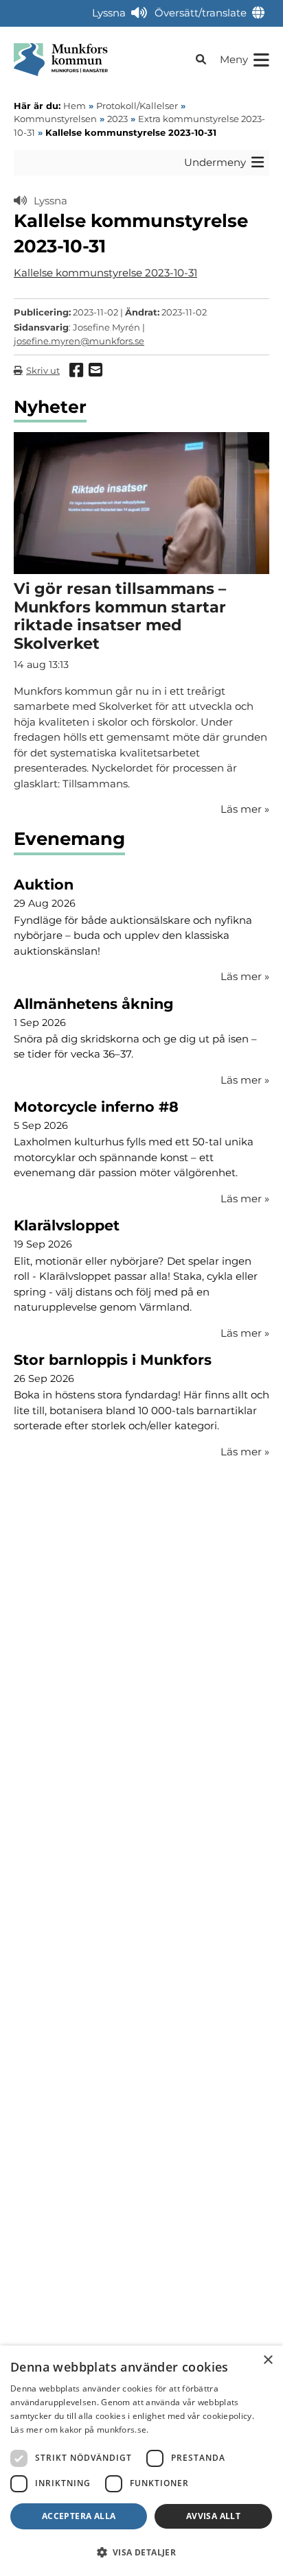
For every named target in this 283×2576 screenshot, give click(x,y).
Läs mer (245, 976)
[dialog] (141, 2461)
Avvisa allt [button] (213, 2516)
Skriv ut (43, 370)
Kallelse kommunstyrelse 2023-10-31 (105, 273)
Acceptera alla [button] (79, 2516)
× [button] (268, 2360)
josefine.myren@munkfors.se (79, 341)
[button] (141, 2552)
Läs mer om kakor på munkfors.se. (80, 2430)
